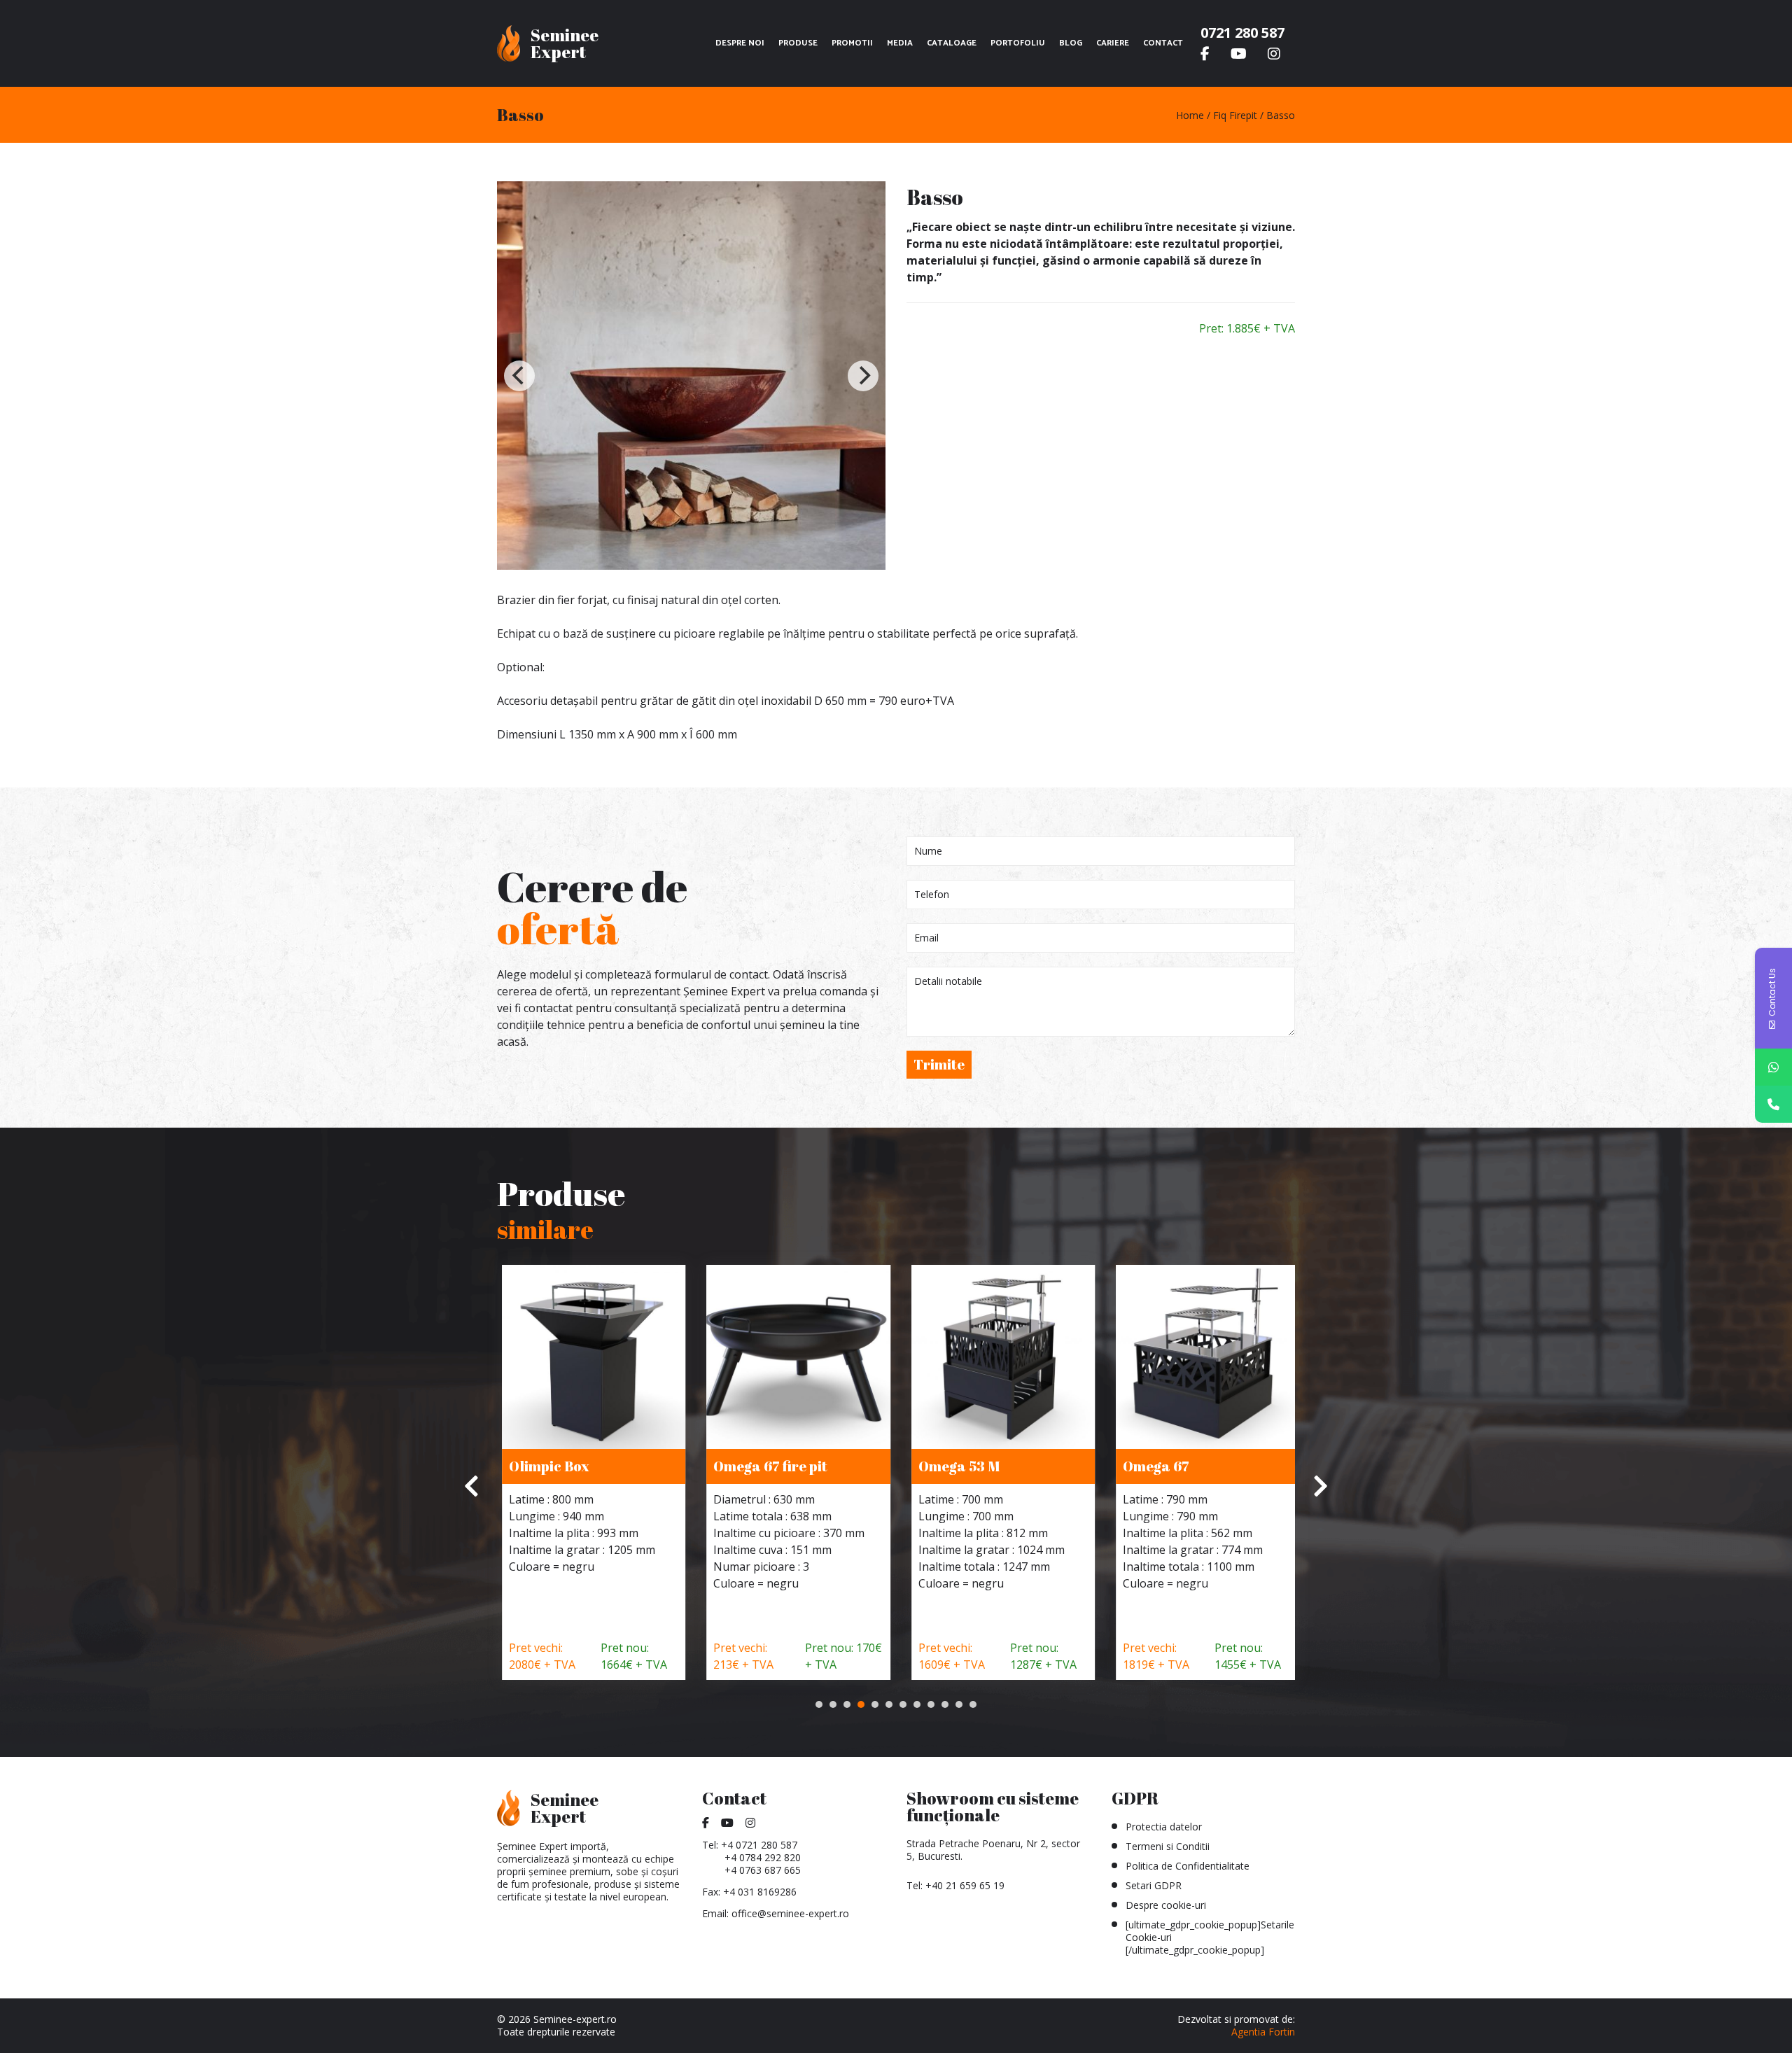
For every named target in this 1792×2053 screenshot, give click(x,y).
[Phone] (1773, 1104)
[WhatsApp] (1773, 1067)
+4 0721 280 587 (759, 1845)
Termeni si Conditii (1168, 1846)
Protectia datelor (1164, 1827)
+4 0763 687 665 (763, 1870)
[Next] (863, 376)
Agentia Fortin (1263, 2032)
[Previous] (519, 376)
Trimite (939, 1064)
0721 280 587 (1242, 33)
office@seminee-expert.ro (790, 1913)
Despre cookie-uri (1166, 1905)
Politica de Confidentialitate (1188, 1866)
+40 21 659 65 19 (965, 1885)
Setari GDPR (1154, 1885)
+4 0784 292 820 (763, 1857)
